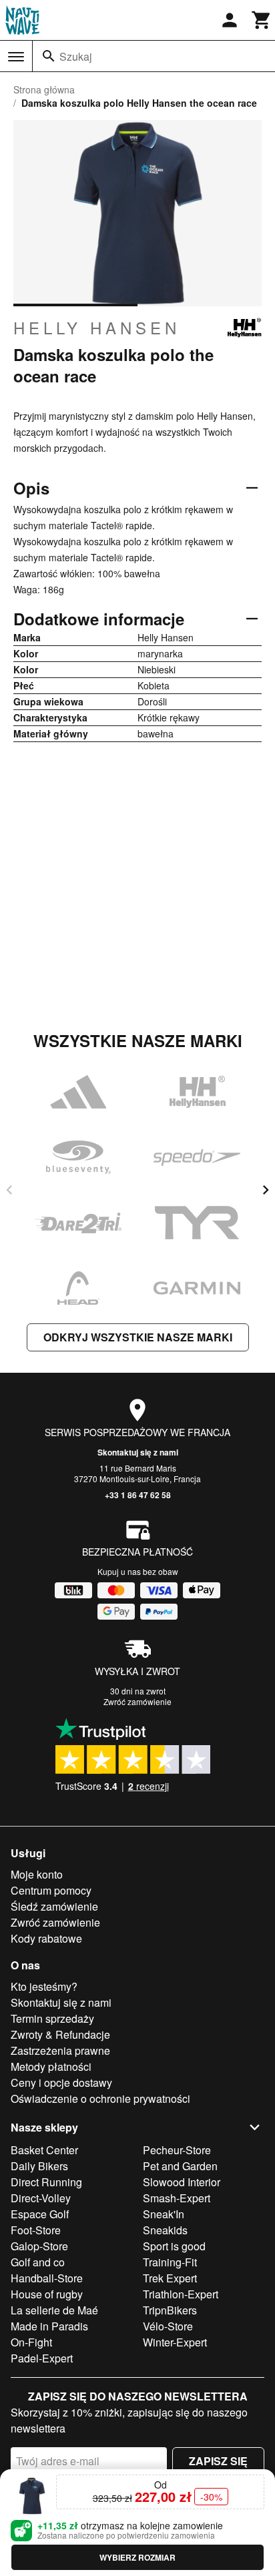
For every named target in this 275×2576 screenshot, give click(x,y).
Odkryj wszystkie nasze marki (138, 1337)
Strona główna (44, 89)
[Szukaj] (49, 56)
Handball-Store (47, 2278)
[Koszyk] (262, 20)
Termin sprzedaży (52, 2018)
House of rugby (47, 2294)
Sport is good (174, 2246)
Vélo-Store (168, 2326)
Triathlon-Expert (181, 2294)
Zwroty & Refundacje (60, 2034)
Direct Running (46, 2182)
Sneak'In (164, 2214)
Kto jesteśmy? (44, 1986)
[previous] (9, 1190)
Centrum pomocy (51, 1890)
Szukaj (76, 56)
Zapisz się (218, 2461)
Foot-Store (36, 2230)
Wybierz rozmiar (137, 2557)
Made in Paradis (49, 2326)
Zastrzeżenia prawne (60, 2050)
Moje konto (37, 1874)
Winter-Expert (175, 2342)
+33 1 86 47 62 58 (138, 1495)
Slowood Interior (182, 2182)
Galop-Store (39, 2246)
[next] (266, 1190)
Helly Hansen (97, 328)
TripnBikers (170, 2310)
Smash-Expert (177, 2198)
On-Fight (31, 2342)
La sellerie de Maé (54, 2310)
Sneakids (165, 2230)
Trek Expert (170, 2278)
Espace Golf (40, 2214)
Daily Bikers (39, 2166)
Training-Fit (170, 2262)
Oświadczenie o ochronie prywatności (100, 2099)
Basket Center (44, 2150)
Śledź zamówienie (54, 1906)
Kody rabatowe (46, 1938)
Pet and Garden (180, 2166)
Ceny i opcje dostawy (61, 2082)
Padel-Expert (42, 2358)
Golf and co (38, 2262)
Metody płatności (51, 2066)
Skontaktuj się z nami (138, 1452)
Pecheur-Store (177, 2150)
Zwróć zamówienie (137, 1701)
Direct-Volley (41, 2198)
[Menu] (16, 57)
